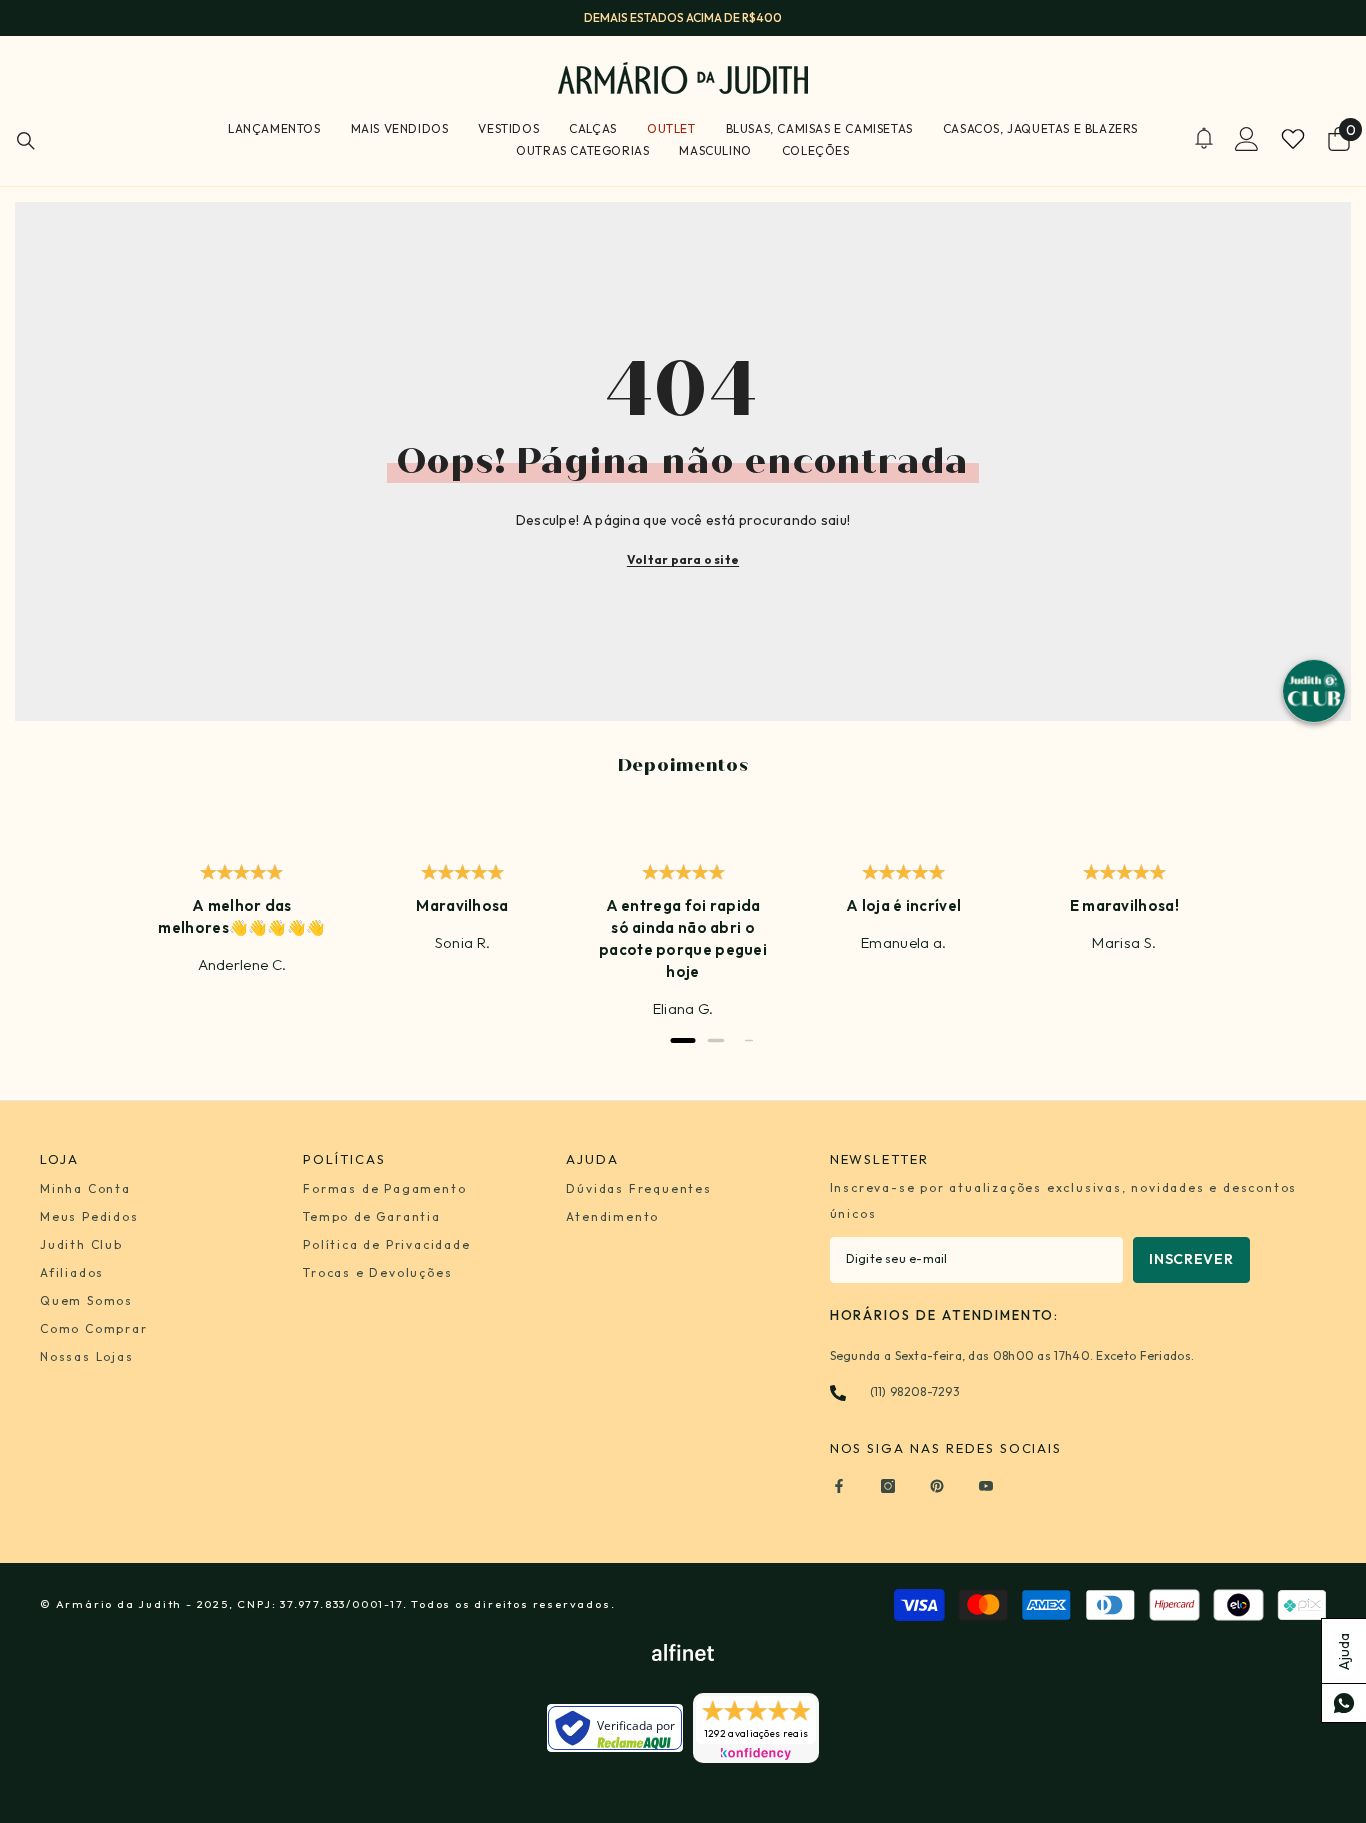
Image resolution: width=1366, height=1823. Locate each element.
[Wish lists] (1293, 139)
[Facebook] (839, 1486)
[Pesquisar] (26, 140)
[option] (683, 18)
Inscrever (1191, 1259)
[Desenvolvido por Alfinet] (683, 1652)
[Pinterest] (937, 1486)
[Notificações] (1204, 138)
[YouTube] (986, 1486)
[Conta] (1247, 139)
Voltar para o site (683, 559)
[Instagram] (888, 1486)
